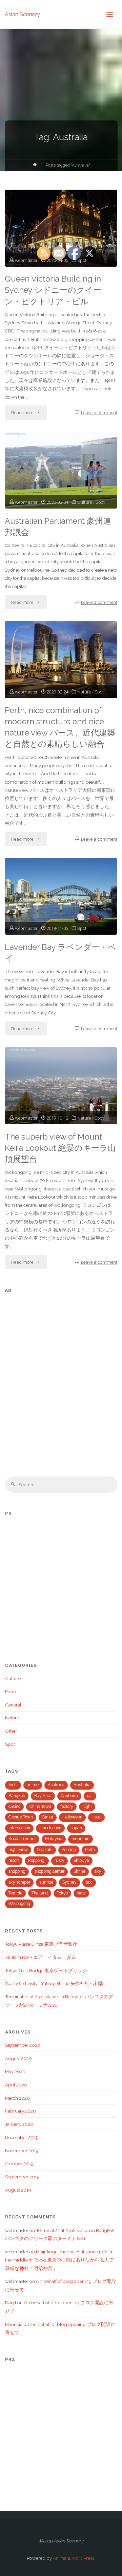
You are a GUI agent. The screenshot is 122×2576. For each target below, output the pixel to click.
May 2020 (15, 2072)
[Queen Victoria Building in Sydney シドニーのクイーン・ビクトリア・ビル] (61, 228)
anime (33, 1785)
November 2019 (22, 2151)
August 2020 (18, 2058)
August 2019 (18, 2190)
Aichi (13, 1785)
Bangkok (17, 1796)
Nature (12, 1718)
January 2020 (19, 2124)
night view (18, 1850)
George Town (21, 1817)
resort (14, 1861)
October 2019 (19, 2163)
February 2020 (21, 2111)
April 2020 (16, 2085)
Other (11, 1731)
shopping (17, 1871)
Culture (13, 1678)
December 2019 (22, 2137)
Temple (15, 1893)
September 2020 (23, 2045)
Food (11, 1692)
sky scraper (19, 1882)
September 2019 (22, 2177)
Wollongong (19, 1904)
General (13, 1705)
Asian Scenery (22, 14)
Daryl (11, 2303)
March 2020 (17, 2098)
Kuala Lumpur (22, 1839)
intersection (19, 1828)
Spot (10, 1744)
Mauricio (14, 2324)
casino (14, 1807)
